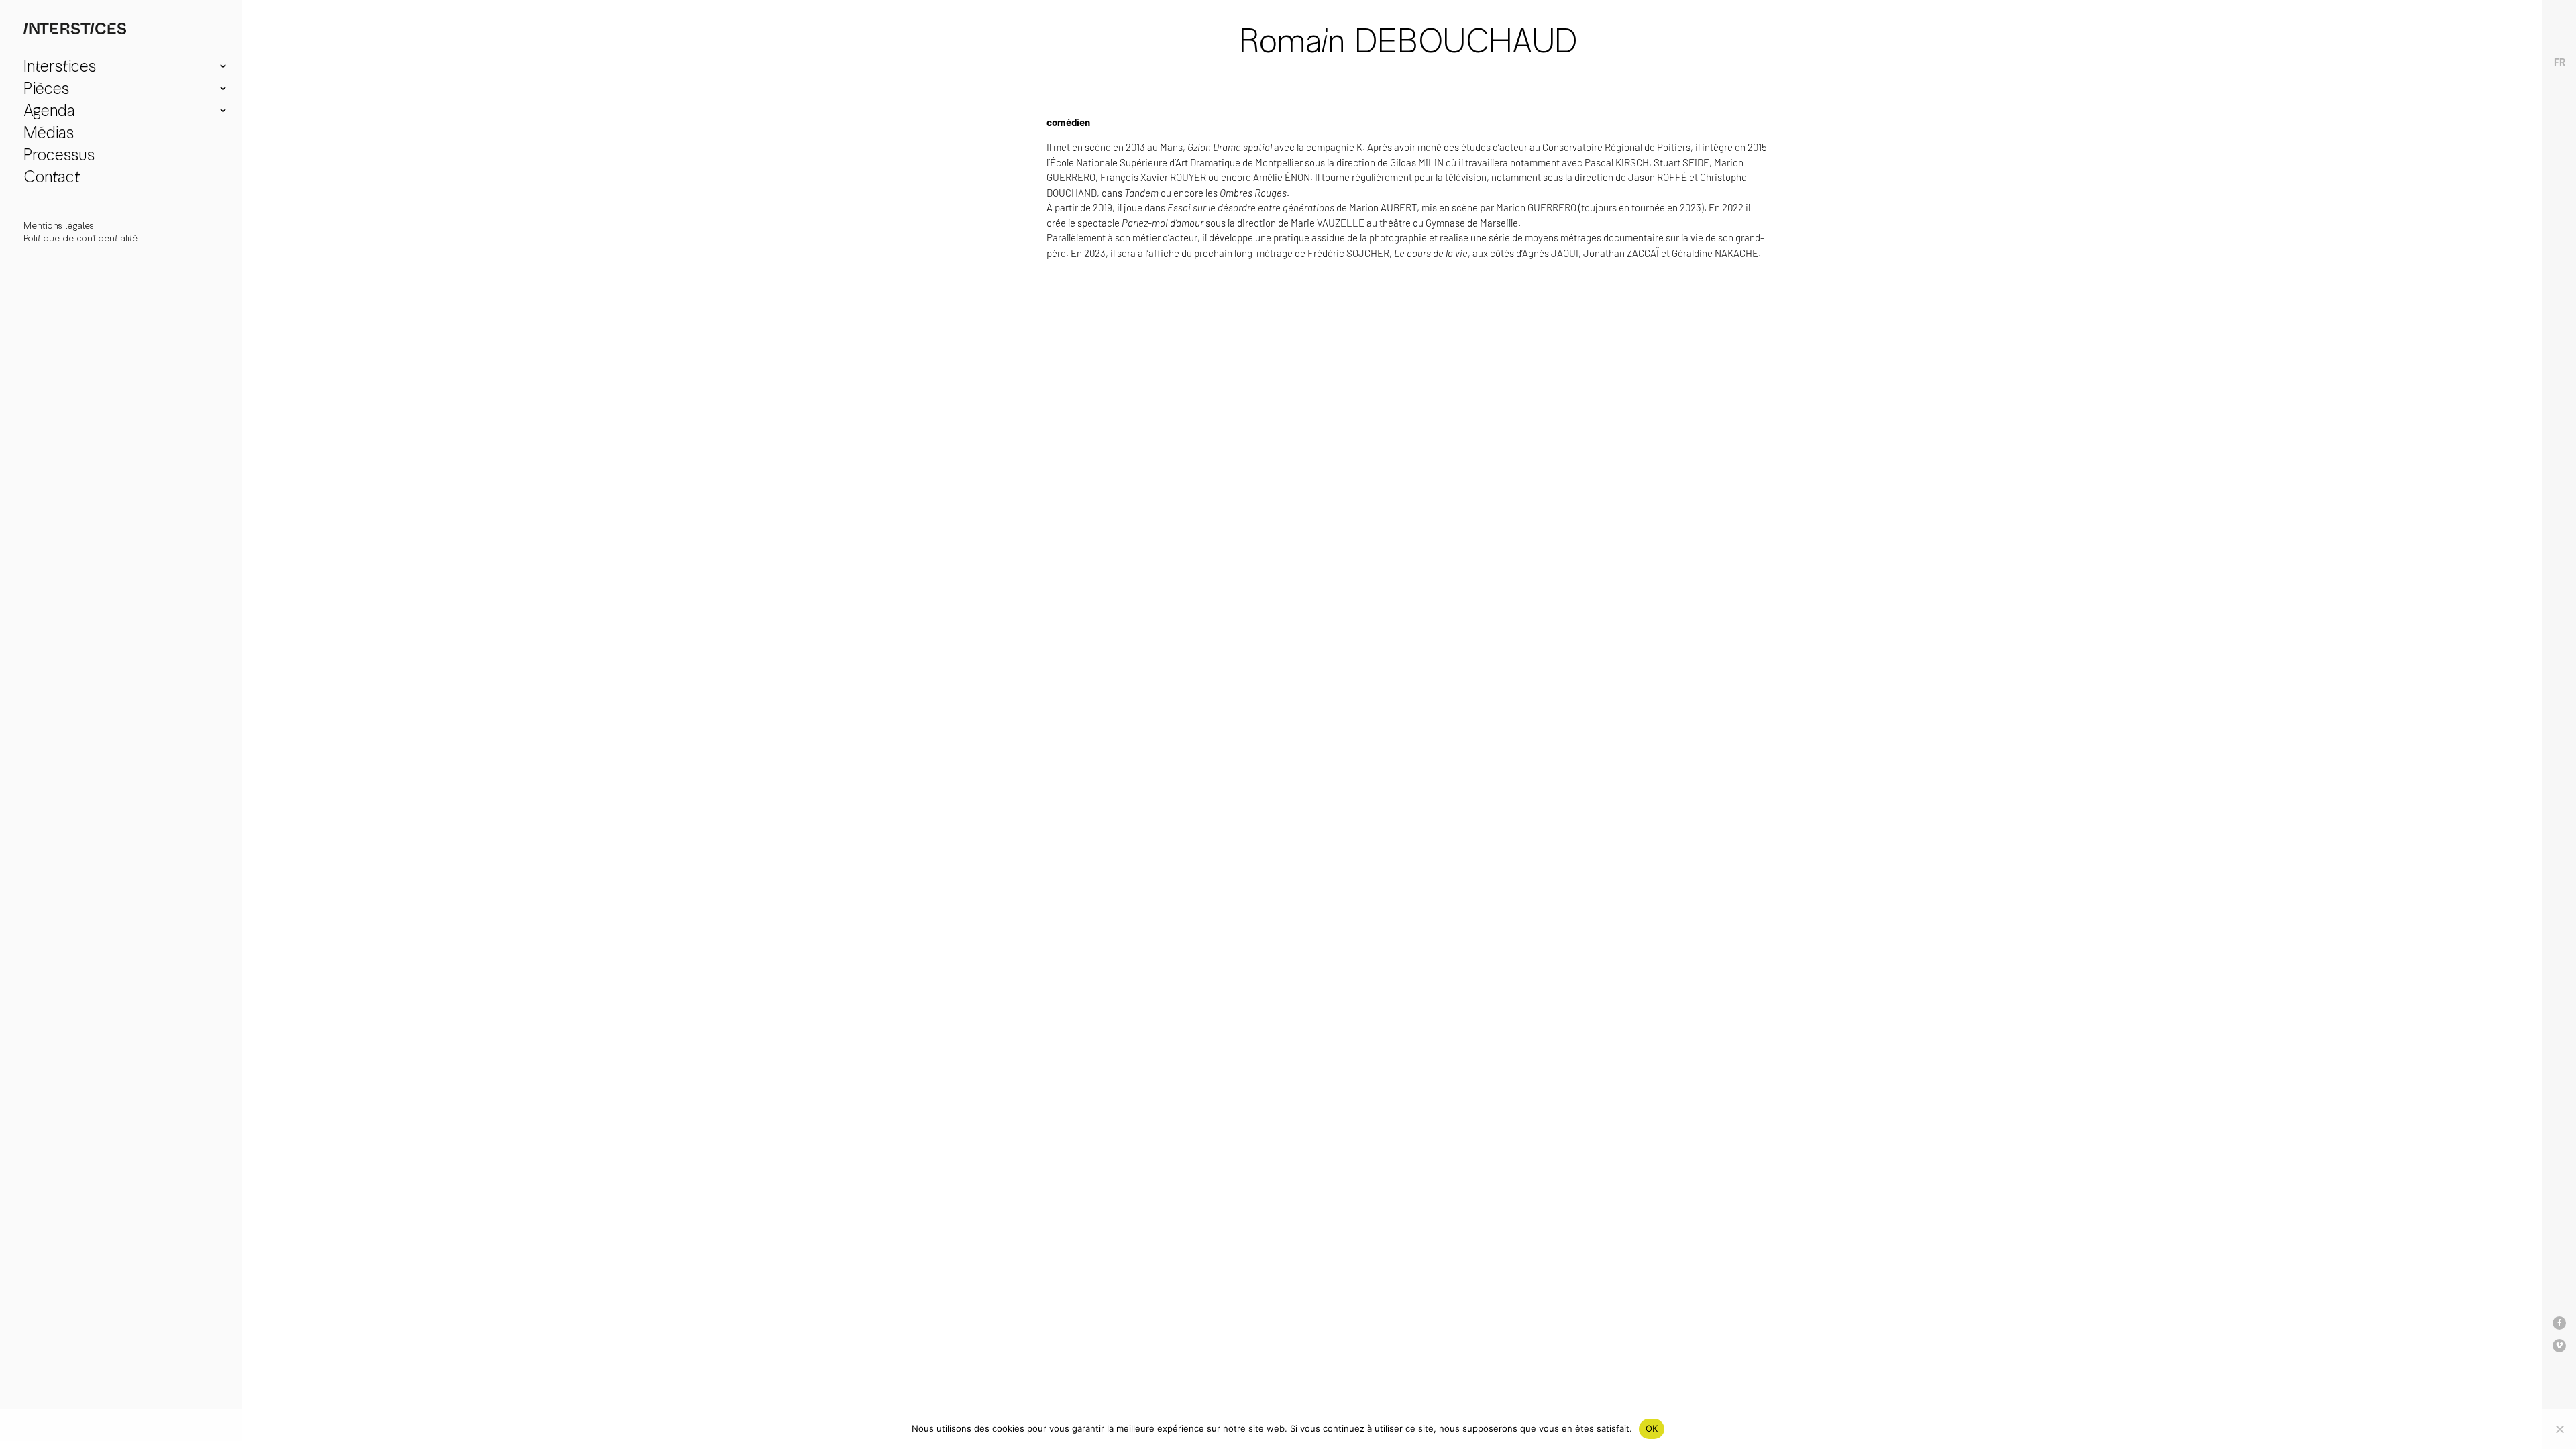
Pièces (46, 90)
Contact (52, 179)
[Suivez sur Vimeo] (2559, 1346)
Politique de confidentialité (80, 238)
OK (1652, 1428)
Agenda (49, 112)
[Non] (2559, 1429)
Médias (49, 135)
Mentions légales (59, 226)
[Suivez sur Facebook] (2559, 1323)
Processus (59, 157)
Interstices (60, 68)
